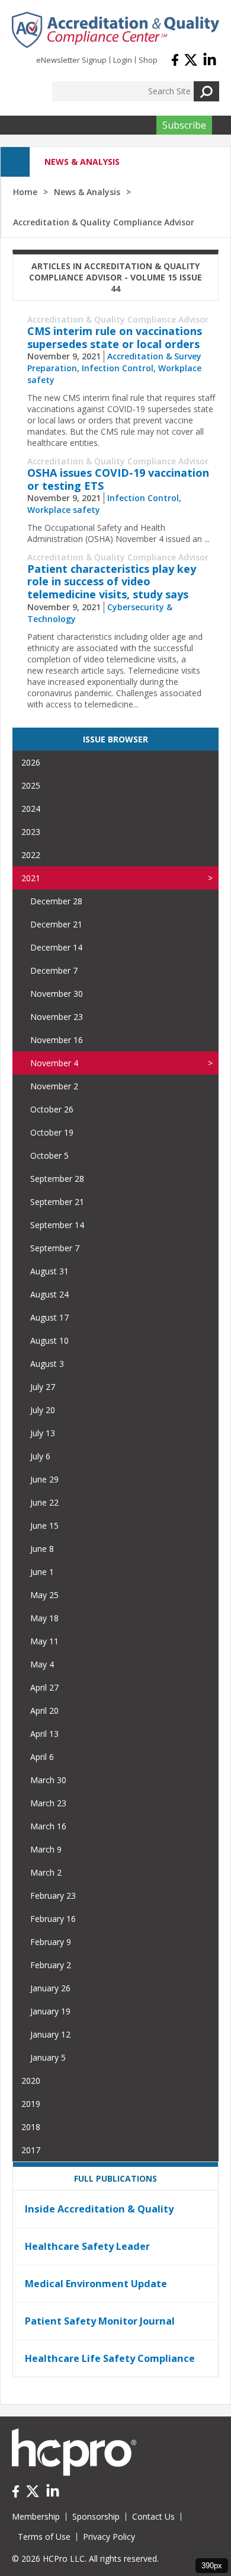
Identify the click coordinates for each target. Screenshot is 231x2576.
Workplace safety (64, 510)
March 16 (48, 1826)
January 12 (50, 2034)
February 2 (51, 1965)
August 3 (47, 1364)
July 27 (43, 1387)
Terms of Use (44, 2537)
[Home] (115, 30)
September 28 (57, 1179)
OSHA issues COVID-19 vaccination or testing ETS (118, 479)
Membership (36, 2516)
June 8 (42, 1549)
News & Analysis (87, 192)
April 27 (44, 1687)
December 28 (56, 901)
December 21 (56, 924)
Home (25, 192)
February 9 (51, 1942)
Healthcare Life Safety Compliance (110, 2358)
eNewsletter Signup (71, 60)
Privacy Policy (109, 2537)
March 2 (46, 1872)
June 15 (44, 1525)
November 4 (54, 1063)
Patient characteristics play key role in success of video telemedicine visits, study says (112, 581)
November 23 (57, 1017)
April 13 (44, 1734)
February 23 (53, 1896)
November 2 (54, 1086)
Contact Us (153, 2516)
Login (123, 60)
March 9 (46, 1849)
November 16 (57, 1040)
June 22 (44, 1502)
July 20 (43, 1410)
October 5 (49, 1155)
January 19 (50, 2011)
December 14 (56, 947)
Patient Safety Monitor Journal (100, 2321)
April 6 (42, 1757)
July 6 (40, 1456)
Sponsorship (96, 2516)
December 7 (54, 970)
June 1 (42, 1572)
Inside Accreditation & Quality (99, 2209)
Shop (148, 60)
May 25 (44, 1595)
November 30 (57, 994)
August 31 (49, 1271)
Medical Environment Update (96, 2284)
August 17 (49, 1317)
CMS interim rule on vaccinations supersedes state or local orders (115, 337)
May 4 (42, 1664)
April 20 (44, 1711)
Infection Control (118, 368)
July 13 (43, 1433)
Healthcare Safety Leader (87, 2246)
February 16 (53, 1919)
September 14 (57, 1225)
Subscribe (184, 125)
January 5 (48, 2057)
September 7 (55, 1248)
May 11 (44, 1641)
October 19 (52, 1132)
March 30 (48, 1780)
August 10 (49, 1340)
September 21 (57, 1202)
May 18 (44, 1618)
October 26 (52, 1109)
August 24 (49, 1294)
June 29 (44, 1479)
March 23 (48, 1803)
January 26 (50, 1988)
